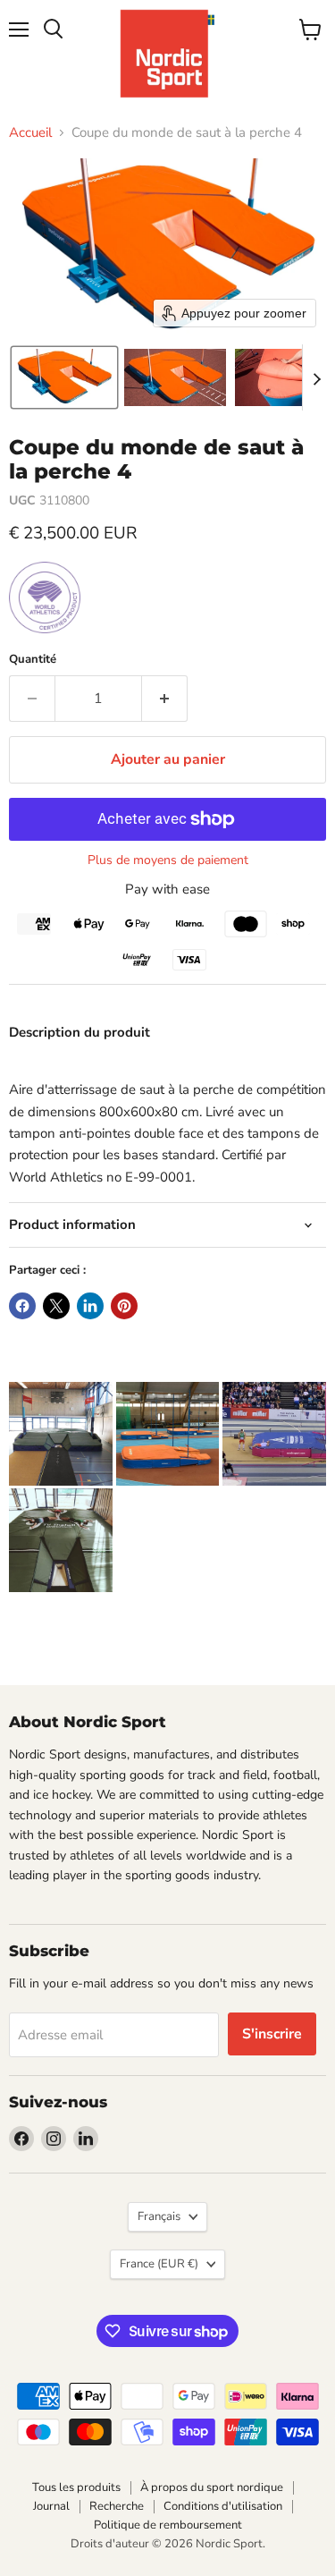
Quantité (33, 660)
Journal (51, 2506)
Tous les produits (76, 2487)
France (159, 2264)
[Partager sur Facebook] (22, 1306)
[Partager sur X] (56, 1306)
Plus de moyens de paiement (168, 860)
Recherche (117, 2506)
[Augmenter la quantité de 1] (165, 699)
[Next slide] (316, 377)
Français (159, 2216)
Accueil (30, 133)
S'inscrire (272, 2034)
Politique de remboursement (168, 2525)
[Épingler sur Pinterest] (124, 1306)
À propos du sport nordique (212, 2487)
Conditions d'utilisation (223, 2506)
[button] (64, 377)
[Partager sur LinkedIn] (90, 1306)
